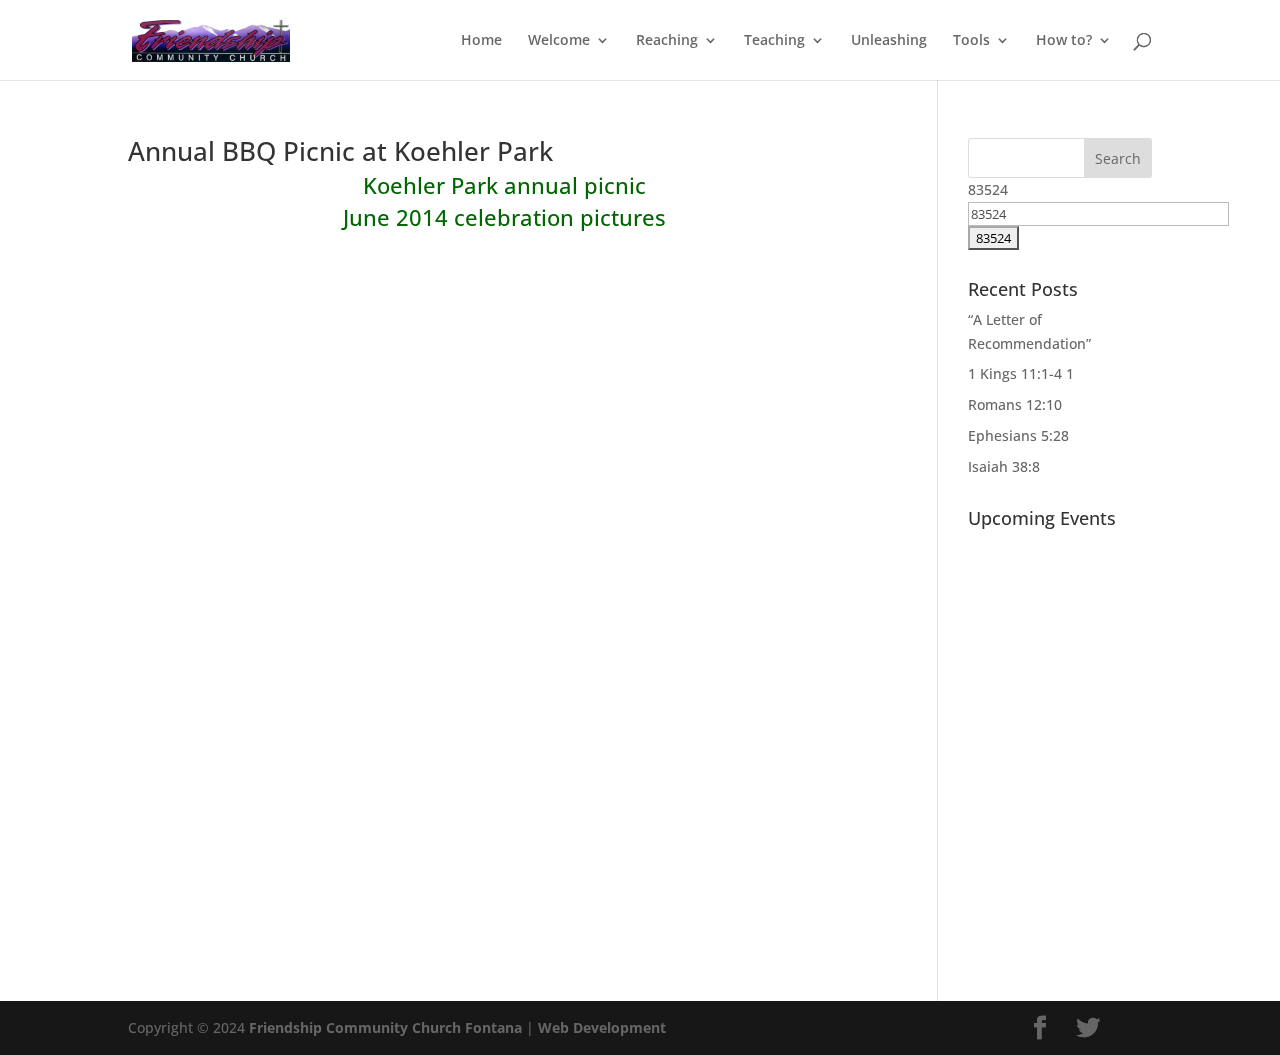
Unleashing (889, 41)
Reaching (667, 41)
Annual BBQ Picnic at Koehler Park (340, 151)
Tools (971, 41)
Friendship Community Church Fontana (385, 1027)
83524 (988, 189)
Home (481, 41)
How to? (1064, 41)
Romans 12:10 (1015, 404)
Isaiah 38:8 (1004, 466)
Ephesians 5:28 (1018, 435)
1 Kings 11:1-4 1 (1021, 373)
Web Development (602, 1027)
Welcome (559, 41)
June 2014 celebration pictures (504, 217)
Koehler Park (430, 185)
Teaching (774, 41)
